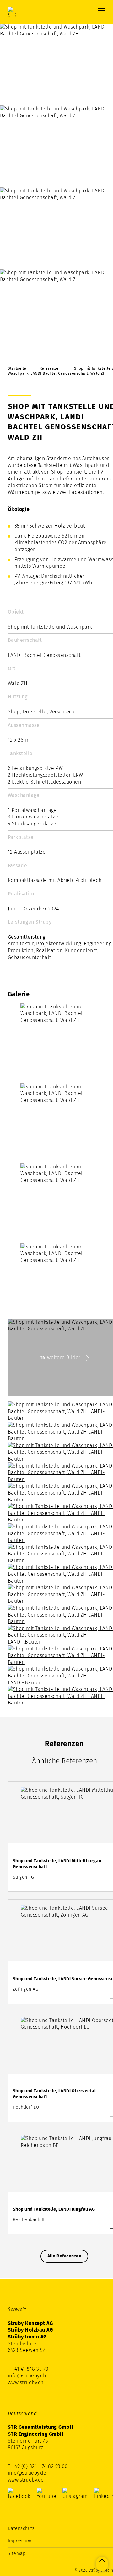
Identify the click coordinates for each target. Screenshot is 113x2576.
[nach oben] (102, 2564)
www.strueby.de (26, 2480)
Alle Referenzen (64, 2256)
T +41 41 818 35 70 (28, 2369)
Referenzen (50, 368)
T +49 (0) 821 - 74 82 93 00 (38, 2466)
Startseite (17, 368)
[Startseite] (35, 12)
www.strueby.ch (26, 2383)
